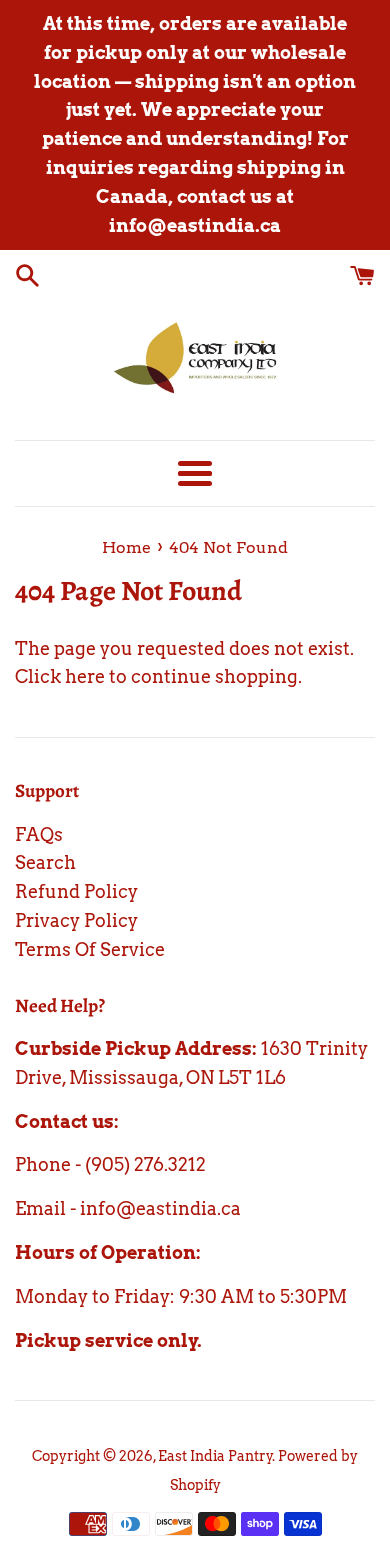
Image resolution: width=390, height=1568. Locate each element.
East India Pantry (215, 1456)
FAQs (39, 834)
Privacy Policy (76, 920)
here (85, 676)
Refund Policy (76, 891)
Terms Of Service (90, 949)
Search (45, 862)
